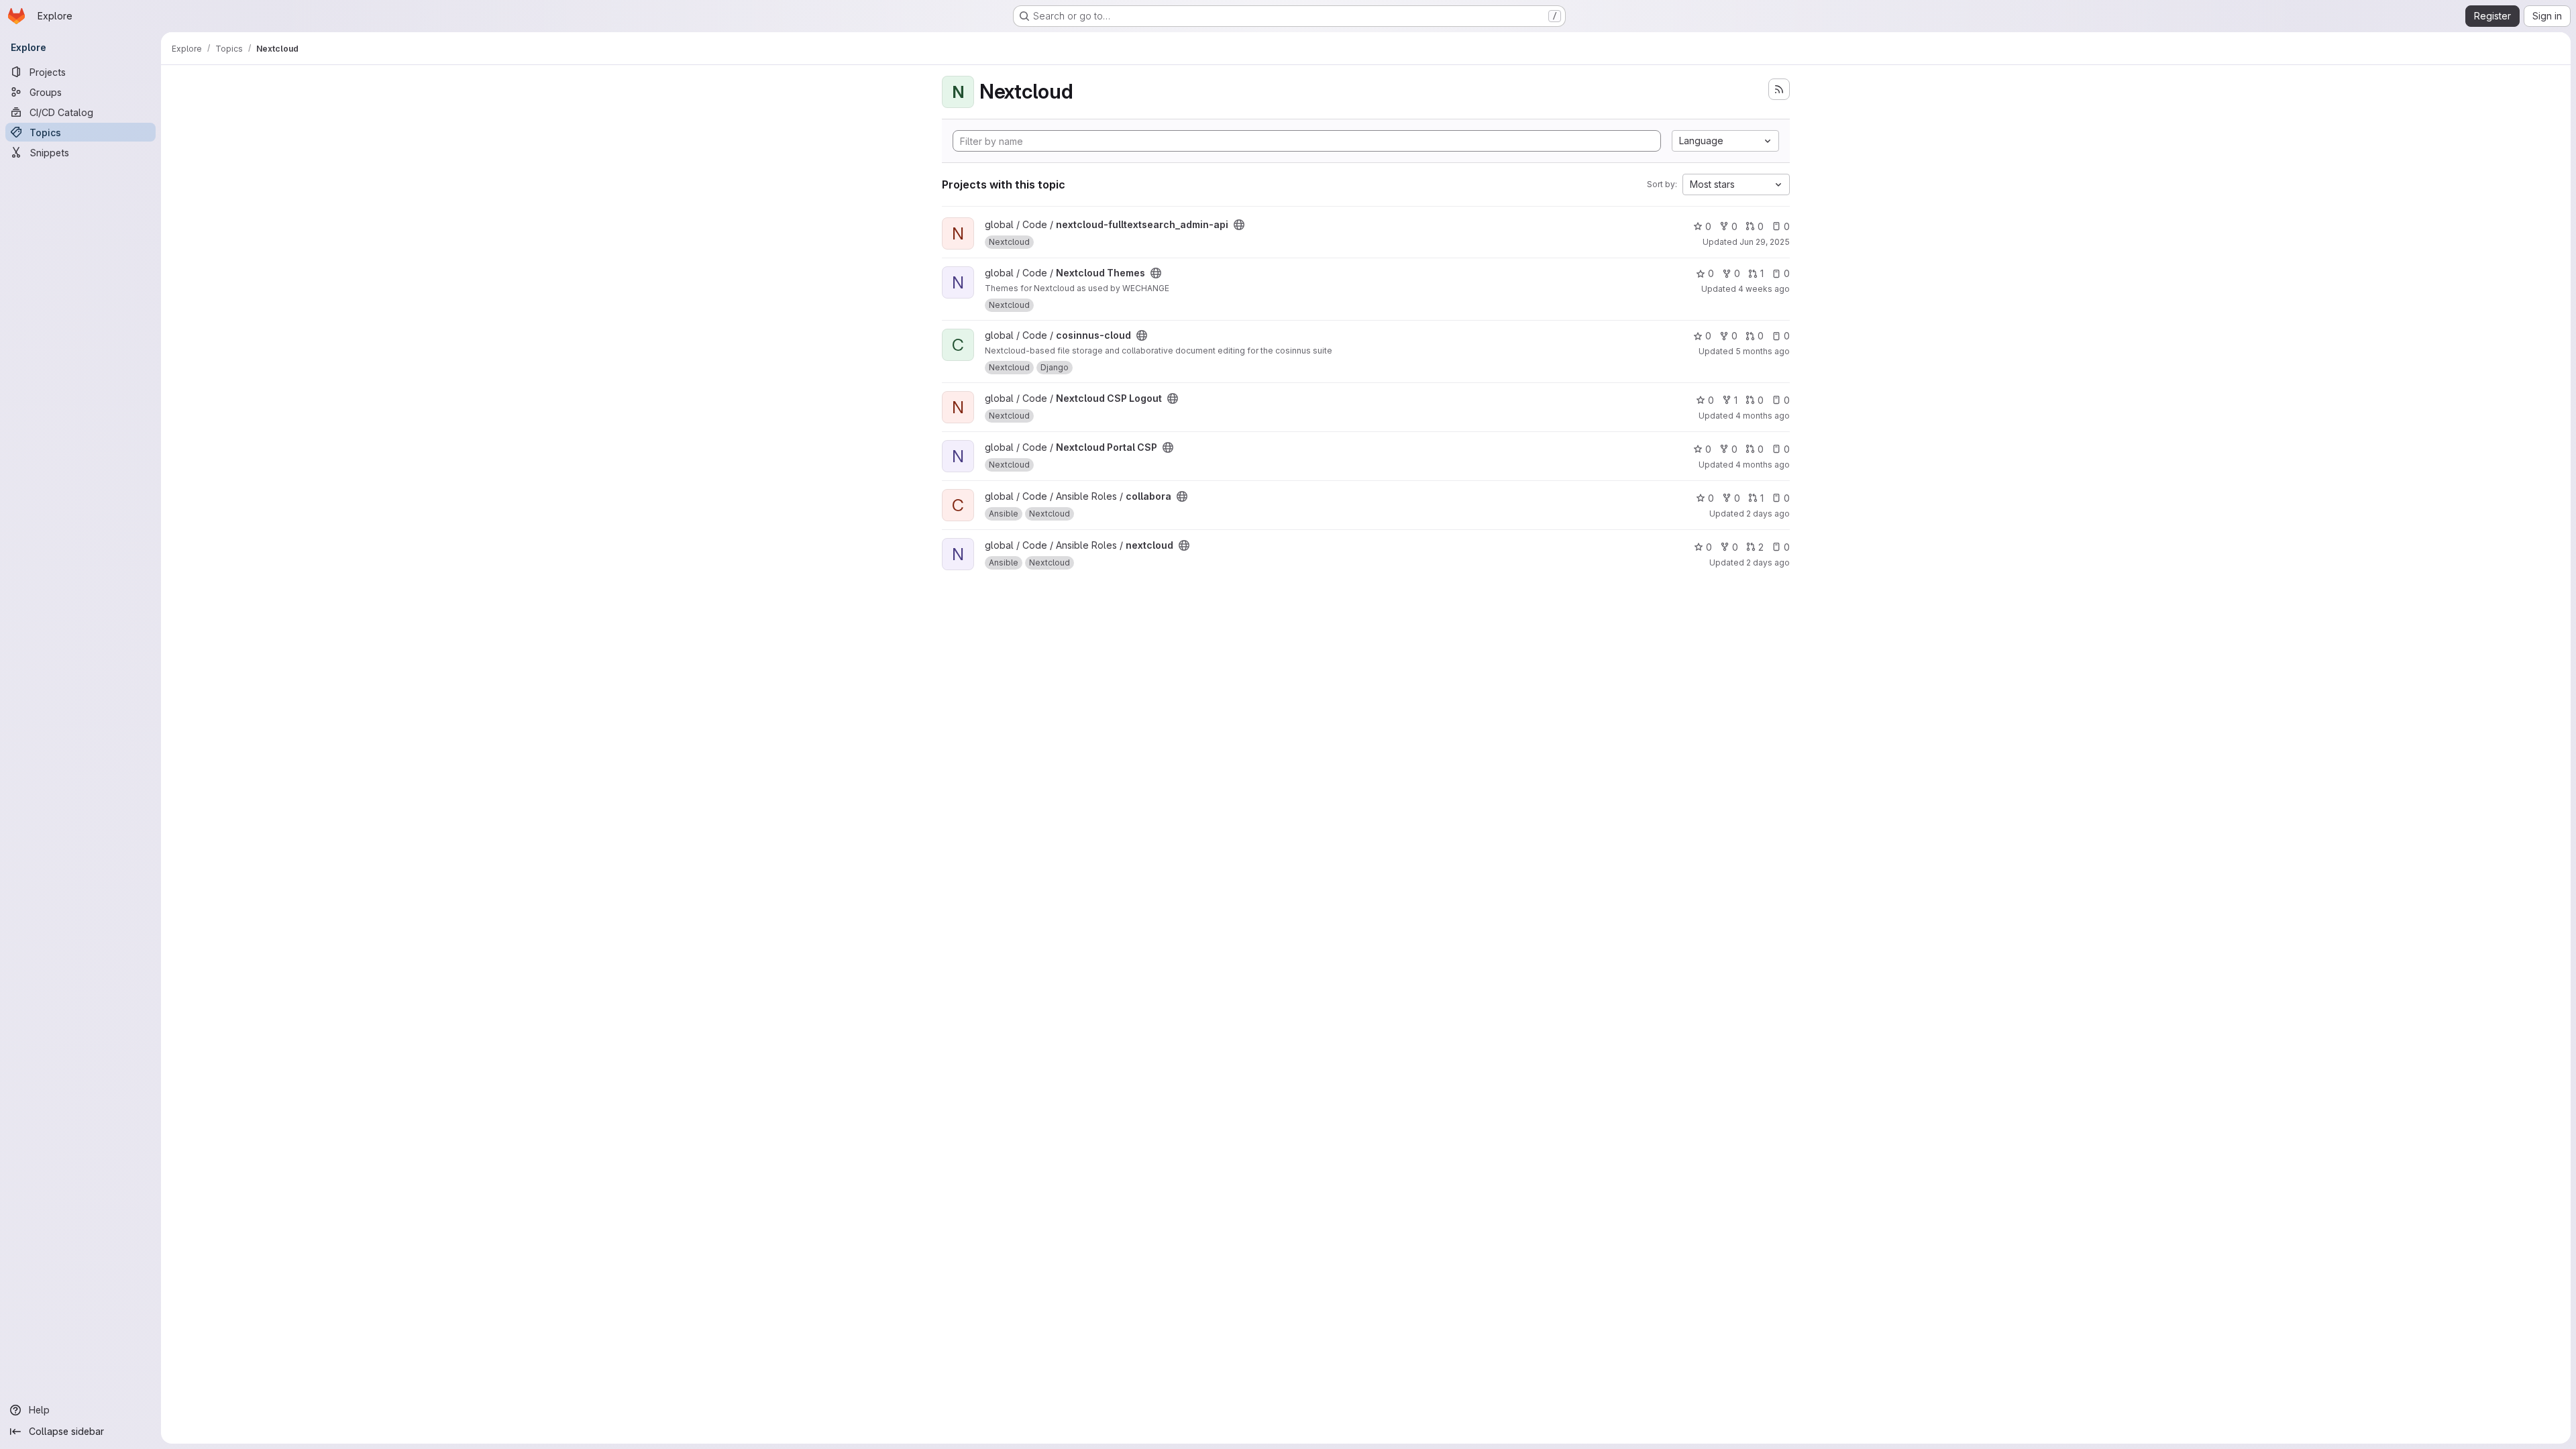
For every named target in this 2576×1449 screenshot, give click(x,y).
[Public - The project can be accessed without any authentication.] (1239, 225)
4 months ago (1763, 416)
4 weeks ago (1764, 289)
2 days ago (1768, 514)
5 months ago (1763, 351)
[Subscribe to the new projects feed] (1779, 89)
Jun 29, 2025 (1765, 242)
